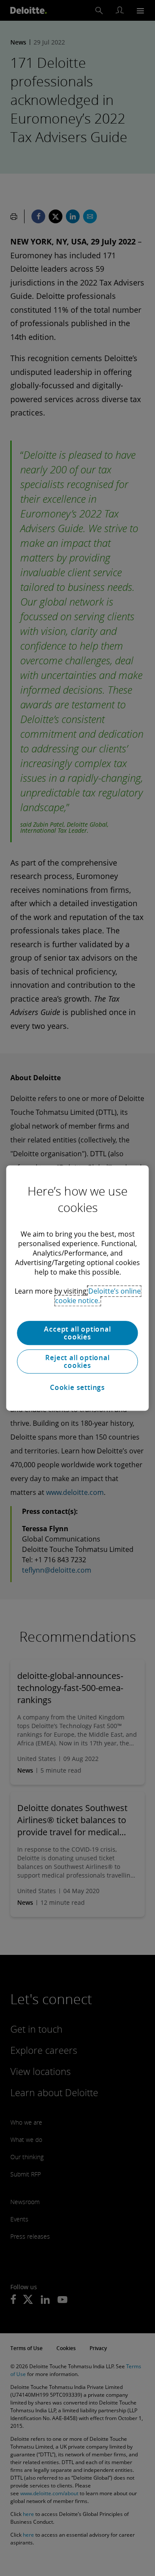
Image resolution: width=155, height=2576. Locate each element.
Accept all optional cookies (77, 1333)
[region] (77, 1288)
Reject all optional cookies (77, 1361)
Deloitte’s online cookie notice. (98, 1296)
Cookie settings (77, 1387)
